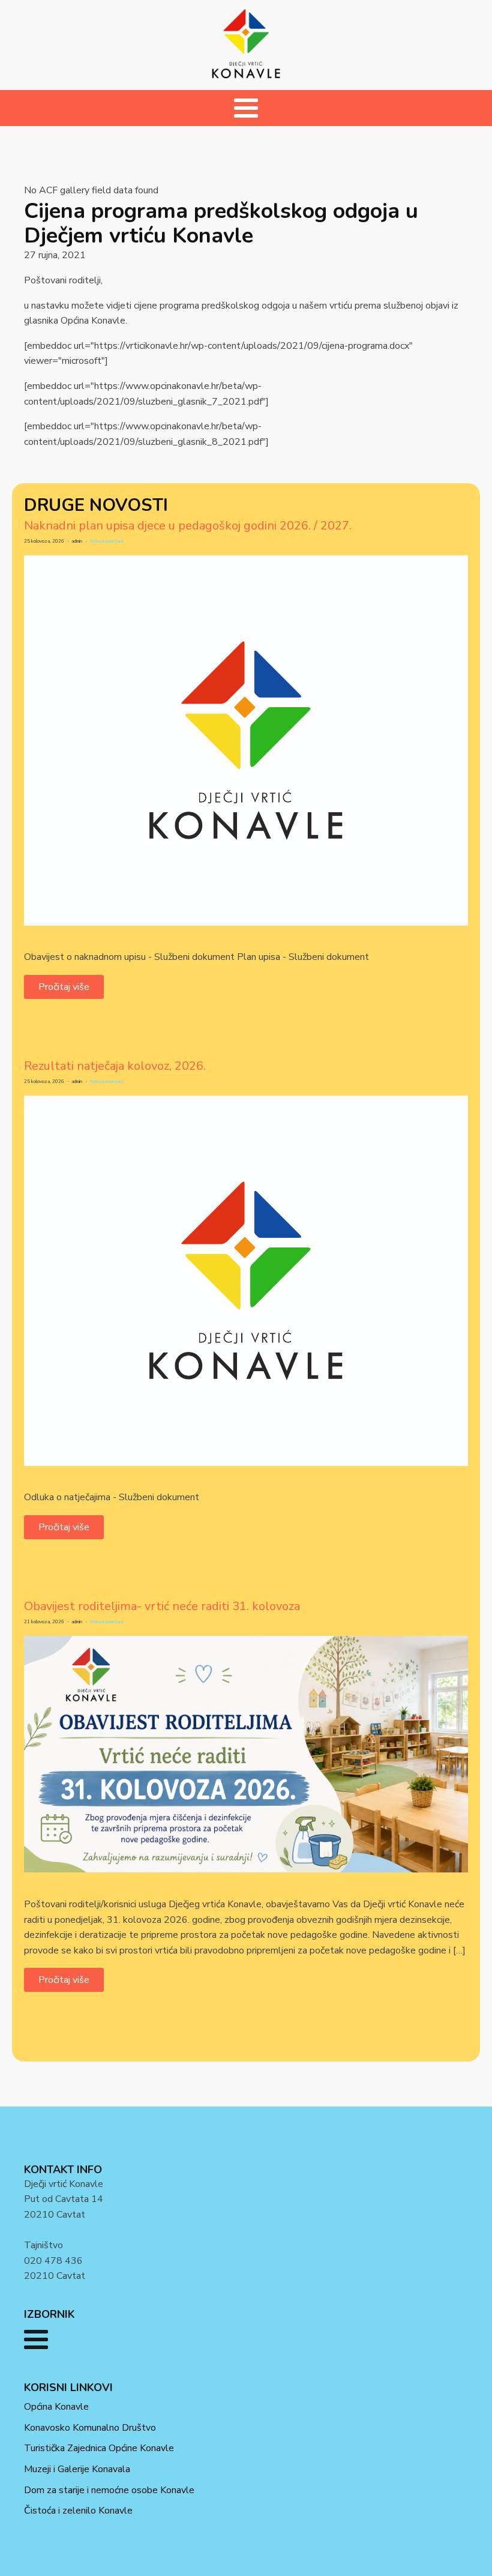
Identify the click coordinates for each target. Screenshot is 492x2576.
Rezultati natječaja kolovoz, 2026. (115, 1066)
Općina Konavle (56, 2407)
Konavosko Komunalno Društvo (90, 2428)
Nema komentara (106, 541)
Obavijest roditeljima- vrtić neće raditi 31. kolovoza (162, 1606)
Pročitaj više (64, 987)
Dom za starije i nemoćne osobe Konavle (109, 2490)
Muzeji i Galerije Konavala (77, 2469)
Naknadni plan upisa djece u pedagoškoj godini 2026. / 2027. (188, 526)
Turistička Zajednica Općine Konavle (99, 2448)
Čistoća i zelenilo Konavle (78, 2511)
